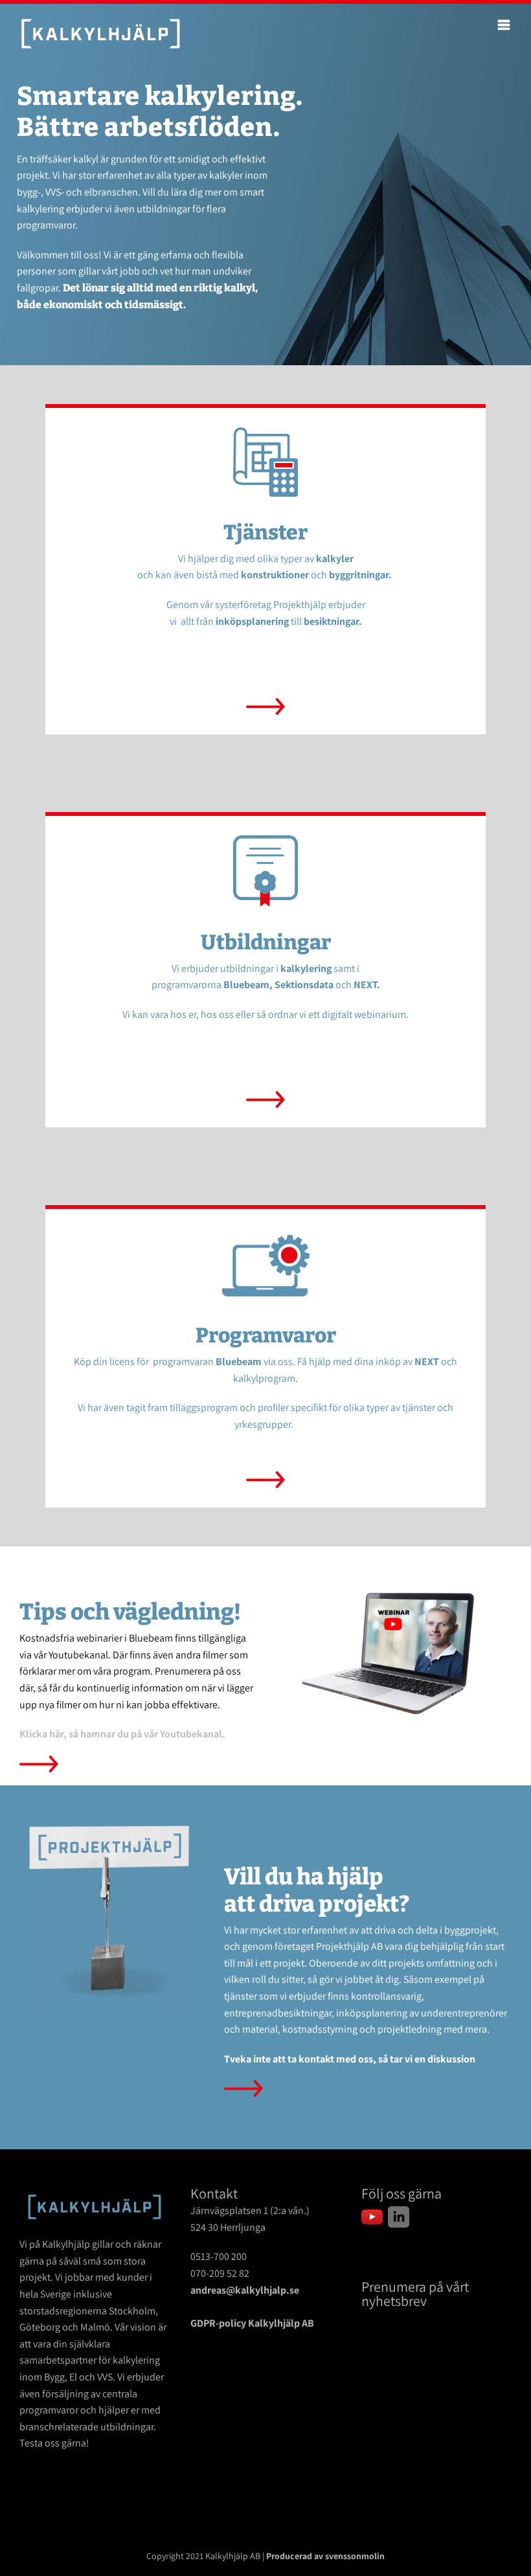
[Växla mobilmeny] (505, 25)
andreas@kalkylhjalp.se (245, 2290)
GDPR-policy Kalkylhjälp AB (252, 2323)
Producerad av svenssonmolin (325, 2556)
